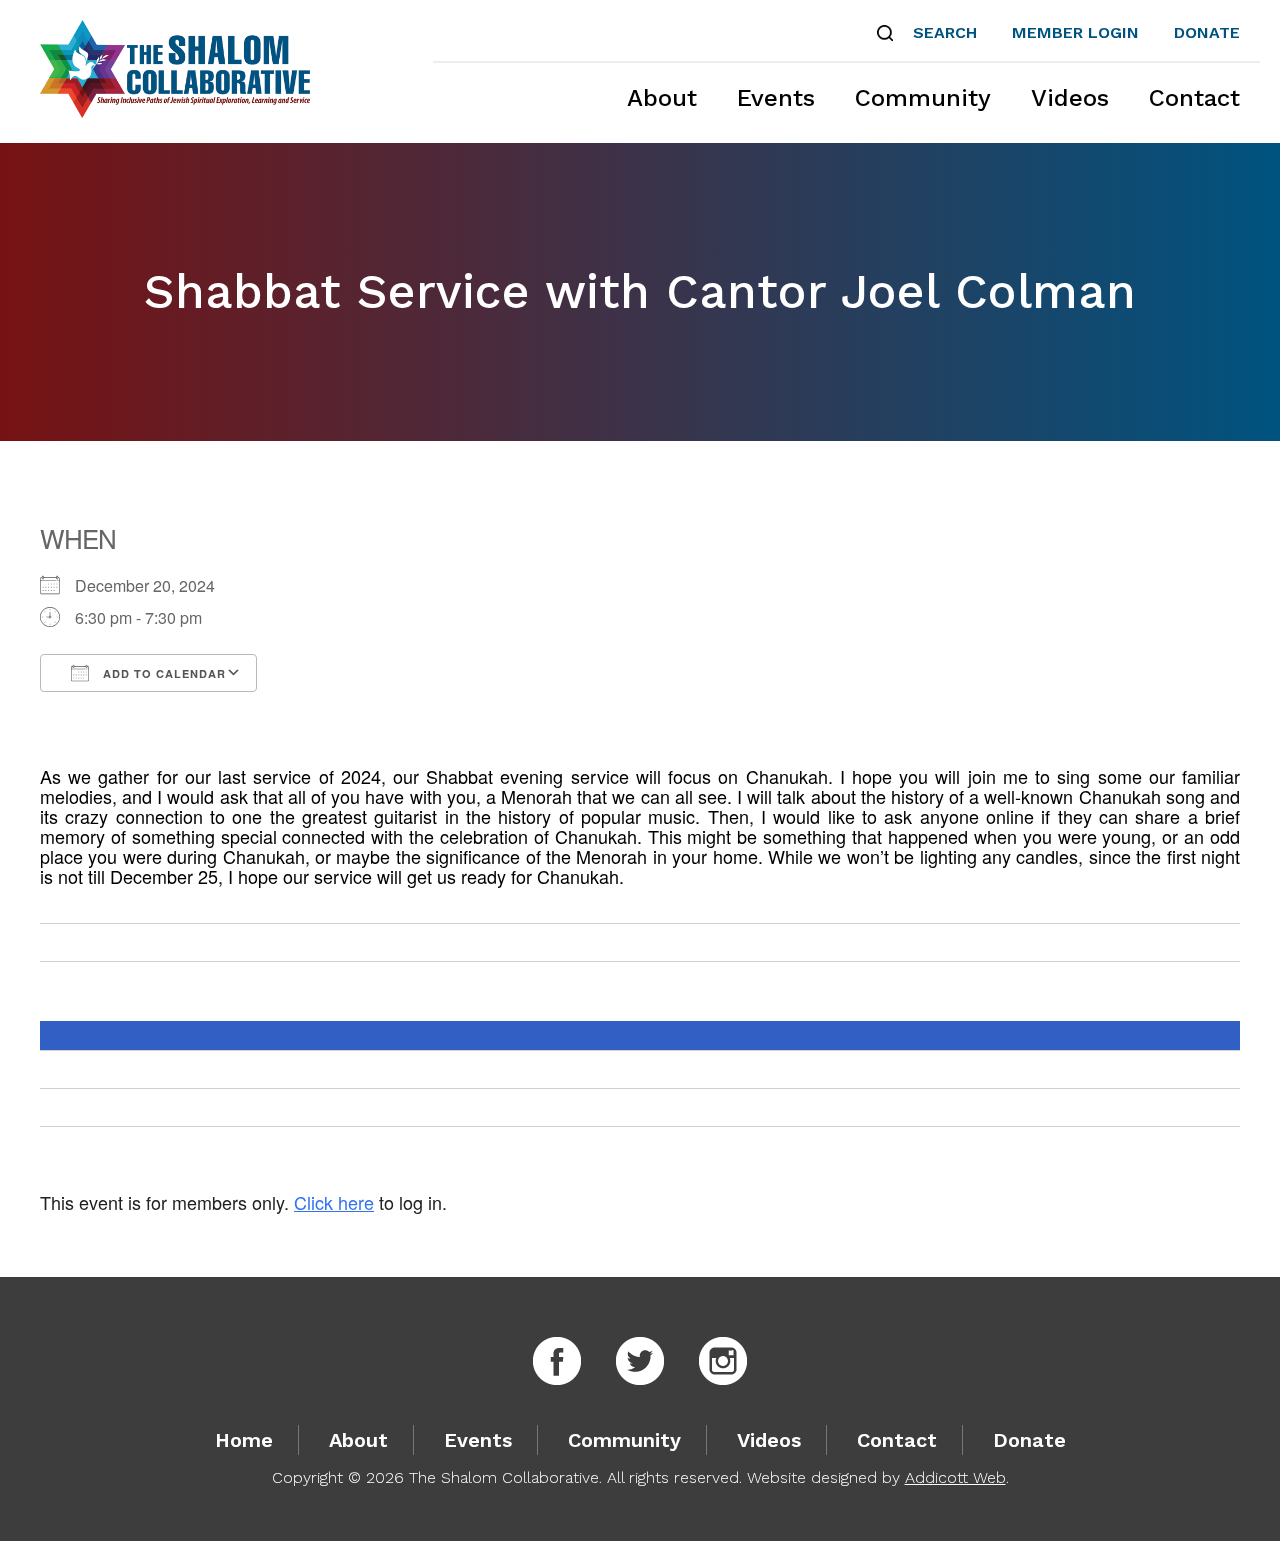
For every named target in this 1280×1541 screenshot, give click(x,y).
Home (244, 1440)
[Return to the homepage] (175, 69)
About (662, 98)
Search (945, 32)
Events (776, 98)
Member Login (1075, 32)
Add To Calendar (162, 673)
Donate (1207, 32)
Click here (334, 1202)
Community (923, 98)
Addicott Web (955, 1477)
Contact (1194, 98)
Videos (1070, 98)
